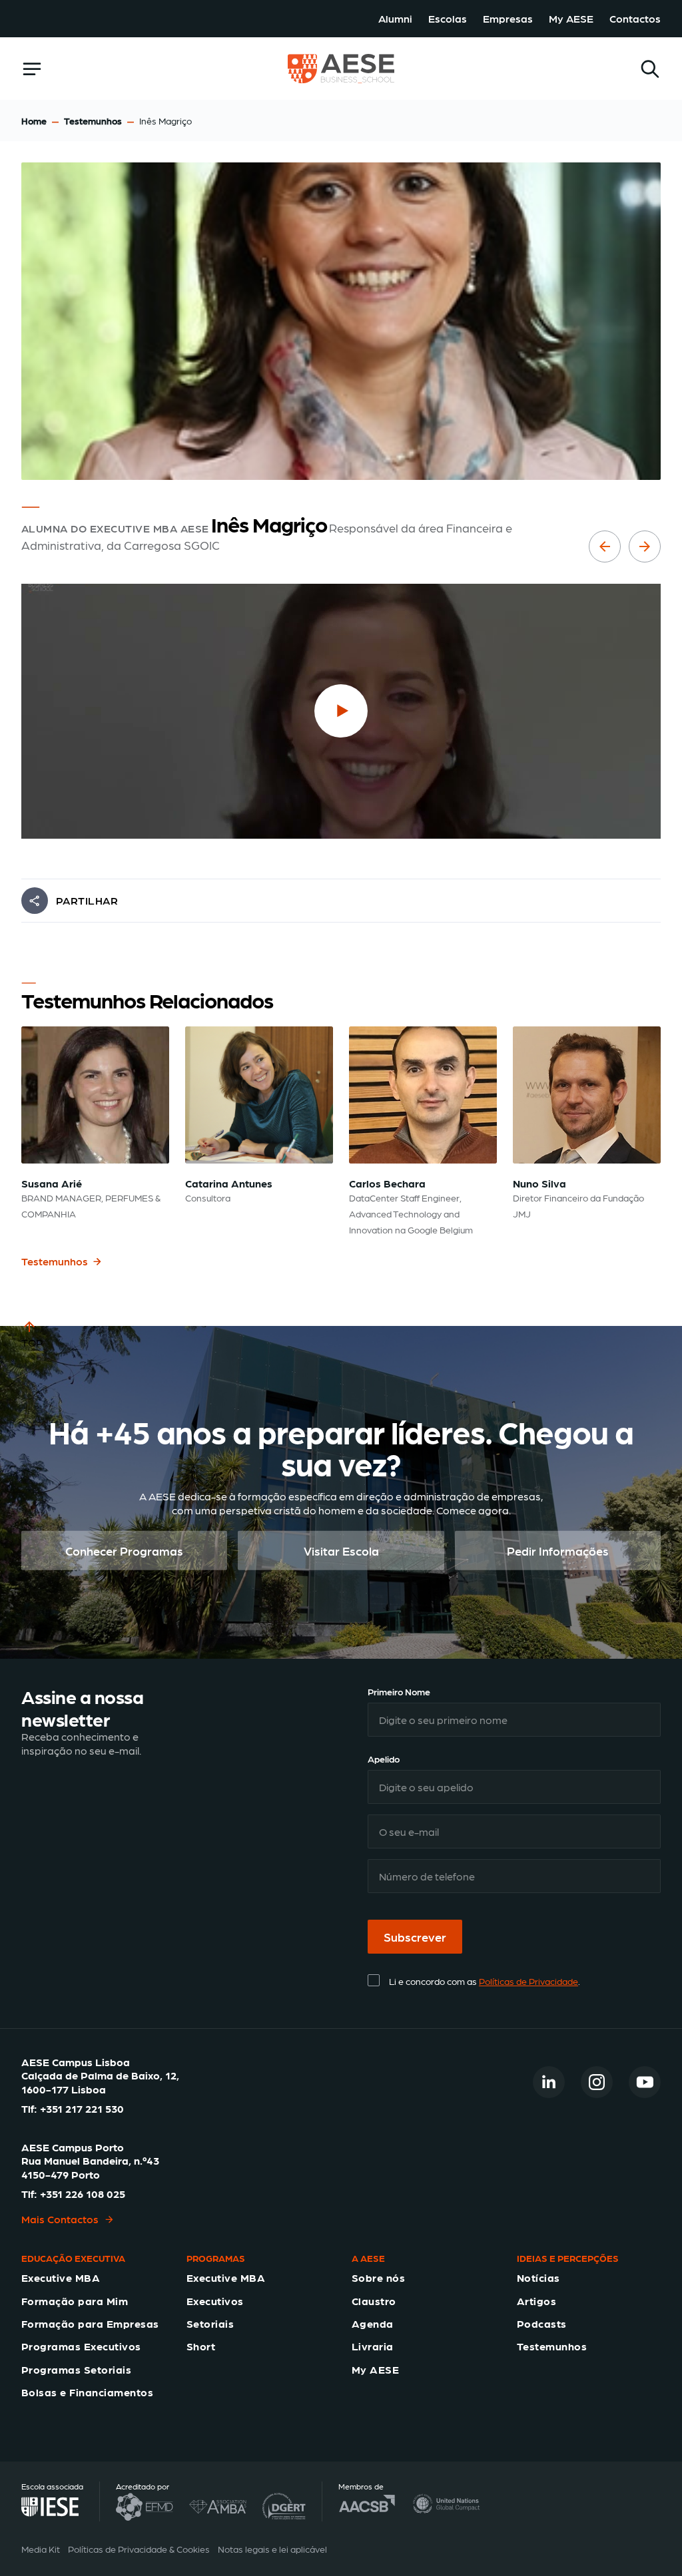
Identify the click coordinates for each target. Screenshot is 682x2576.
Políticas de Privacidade (528, 1981)
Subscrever (415, 1937)
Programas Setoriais (76, 2369)
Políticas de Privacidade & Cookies (139, 2549)
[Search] (650, 69)
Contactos (635, 18)
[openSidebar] (32, 69)
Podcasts (542, 2323)
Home (34, 120)
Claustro (374, 2301)
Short (201, 2346)
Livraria (373, 2346)
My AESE (571, 18)
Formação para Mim (75, 2301)
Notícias (538, 2277)
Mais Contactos (60, 2219)
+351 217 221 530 (82, 2108)
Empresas (508, 18)
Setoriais (210, 2323)
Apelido (384, 1759)
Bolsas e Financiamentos (87, 2392)
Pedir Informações (558, 1550)
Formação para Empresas (90, 2323)
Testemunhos (93, 120)
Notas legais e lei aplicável (272, 2549)
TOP (32, 1342)
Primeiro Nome (399, 1691)
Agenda (373, 2323)
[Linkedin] (549, 2082)
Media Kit (41, 2549)
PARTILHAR (87, 900)
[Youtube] (645, 2082)
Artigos (536, 2301)
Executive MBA (61, 2277)
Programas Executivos (81, 2346)
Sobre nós (378, 2277)
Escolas (448, 18)
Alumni (395, 18)
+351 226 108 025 (83, 2194)
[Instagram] (597, 2082)
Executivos (215, 2301)
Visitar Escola (341, 1550)
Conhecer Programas (124, 1550)
